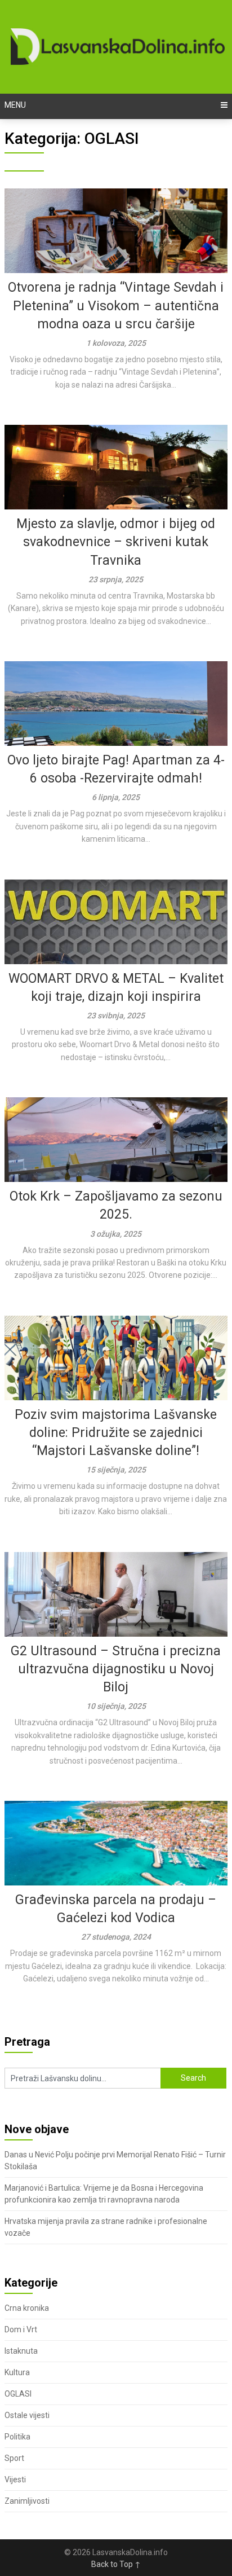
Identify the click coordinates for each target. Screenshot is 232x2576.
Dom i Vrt (21, 2329)
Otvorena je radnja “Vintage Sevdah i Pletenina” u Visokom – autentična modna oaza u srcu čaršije (116, 305)
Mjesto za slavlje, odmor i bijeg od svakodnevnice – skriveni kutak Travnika (116, 542)
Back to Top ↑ (116, 2564)
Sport (14, 2458)
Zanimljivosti (27, 2501)
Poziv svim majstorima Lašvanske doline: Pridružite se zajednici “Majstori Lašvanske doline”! (116, 1433)
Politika (17, 2437)
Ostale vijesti (27, 2415)
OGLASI (18, 2394)
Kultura (17, 2372)
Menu (15, 105)
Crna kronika (27, 2308)
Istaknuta (21, 2351)
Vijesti (15, 2480)
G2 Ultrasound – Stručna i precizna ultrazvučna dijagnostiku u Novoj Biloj (116, 1669)
